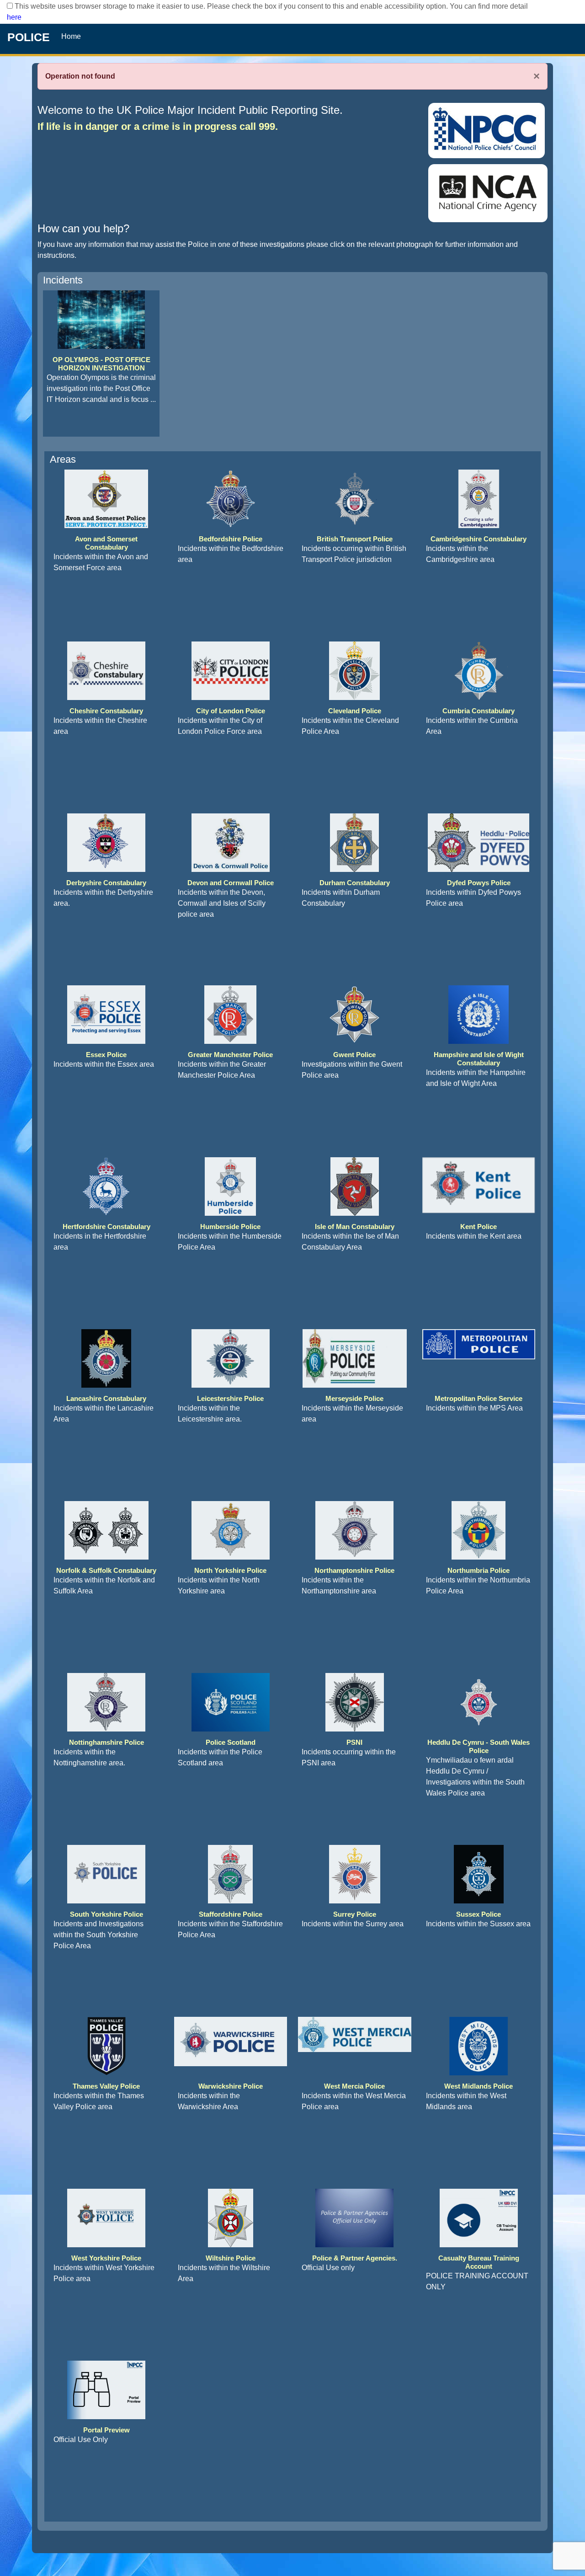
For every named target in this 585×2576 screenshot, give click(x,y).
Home (71, 36)
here (14, 17)
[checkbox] (10, 6)
